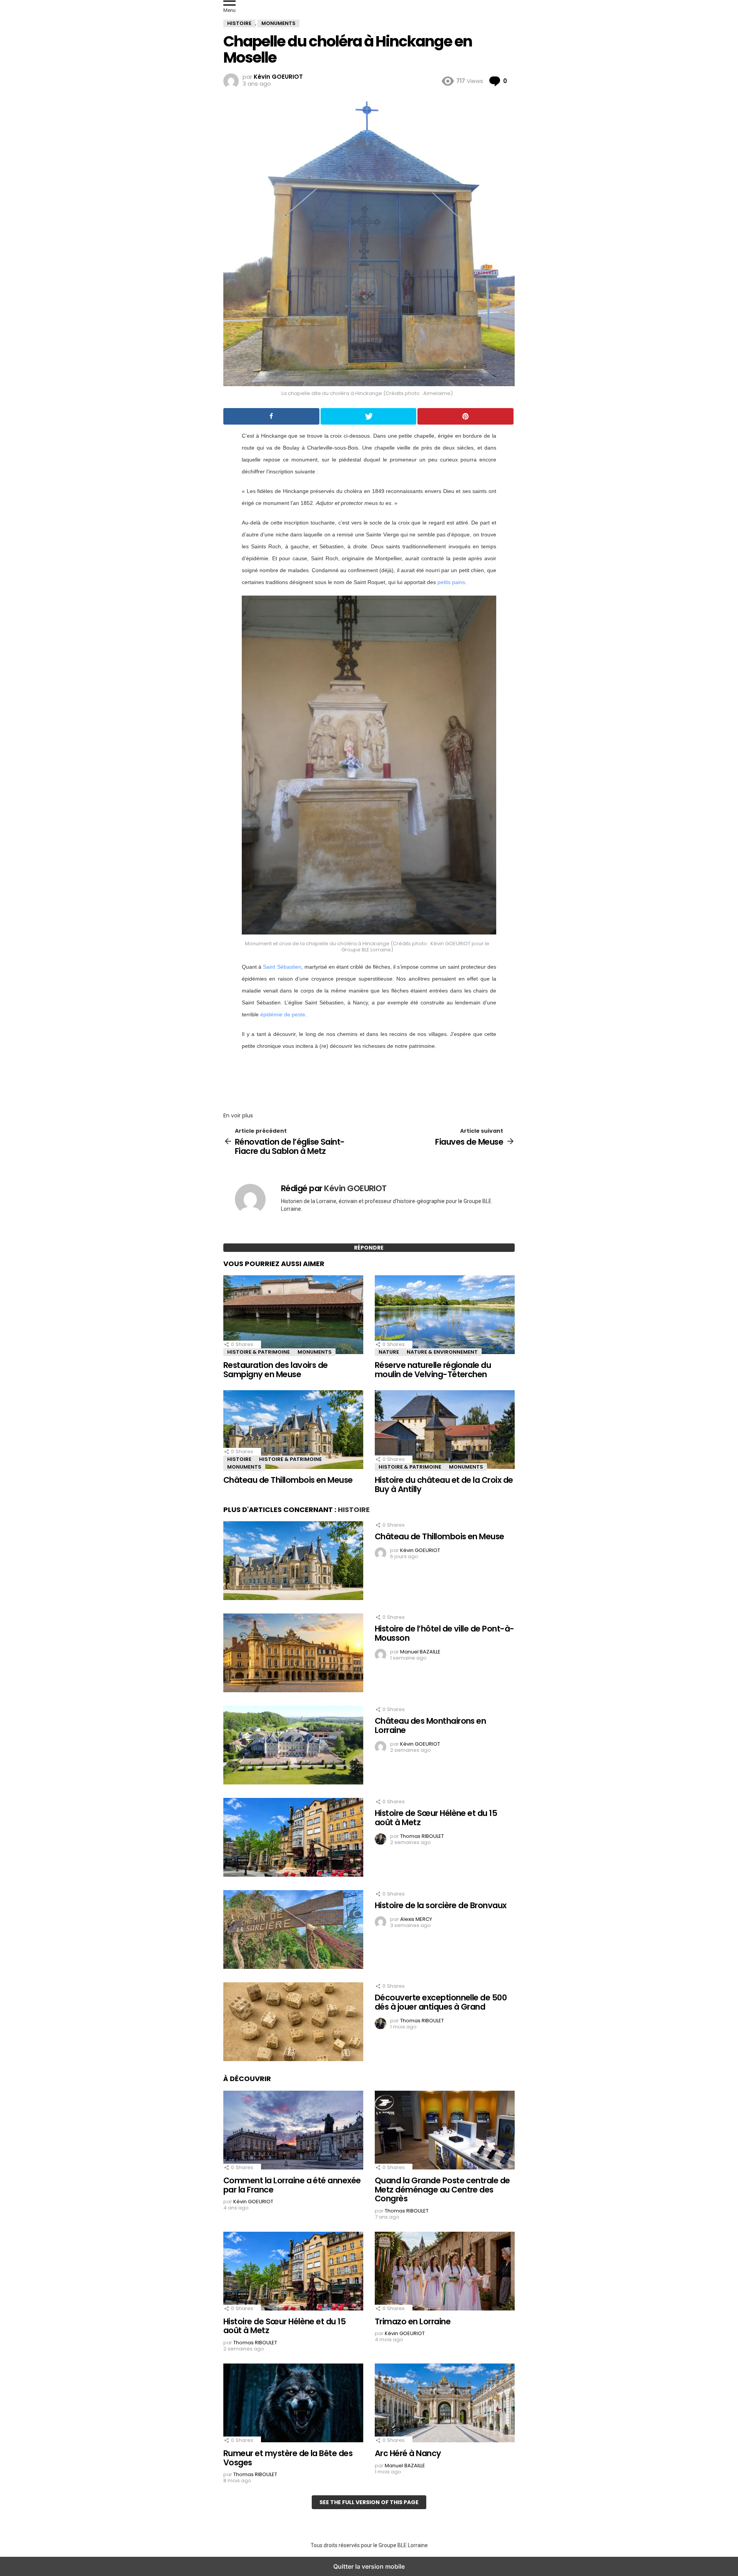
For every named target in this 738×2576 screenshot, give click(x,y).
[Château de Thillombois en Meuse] (293, 1431)
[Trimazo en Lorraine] (445, 2272)
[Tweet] (369, 416)
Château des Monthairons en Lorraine (430, 1725)
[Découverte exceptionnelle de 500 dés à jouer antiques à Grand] (293, 2023)
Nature (389, 1352)
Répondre (369, 1248)
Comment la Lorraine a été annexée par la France (292, 2185)
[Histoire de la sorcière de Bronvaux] (293, 1930)
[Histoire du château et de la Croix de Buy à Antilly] (445, 1431)
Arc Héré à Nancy (408, 2453)
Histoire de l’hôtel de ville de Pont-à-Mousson (445, 1633)
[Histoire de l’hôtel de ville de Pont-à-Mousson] (293, 1654)
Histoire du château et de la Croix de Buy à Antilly (444, 1485)
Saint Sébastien (282, 967)
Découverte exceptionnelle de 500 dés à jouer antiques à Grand (441, 2002)
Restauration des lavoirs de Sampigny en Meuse (276, 1370)
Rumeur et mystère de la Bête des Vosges (288, 2458)
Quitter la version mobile (369, 2566)
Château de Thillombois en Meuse (288, 1480)
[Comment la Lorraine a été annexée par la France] (293, 2131)
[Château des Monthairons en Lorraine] (293, 1746)
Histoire (239, 1459)
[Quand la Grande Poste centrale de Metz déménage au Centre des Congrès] (445, 2131)
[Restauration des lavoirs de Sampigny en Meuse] (293, 1316)
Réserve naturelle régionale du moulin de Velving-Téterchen (433, 1370)
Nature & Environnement (442, 1352)
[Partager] (271, 416)
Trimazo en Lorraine (413, 2321)
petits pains (451, 582)
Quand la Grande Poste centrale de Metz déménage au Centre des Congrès (442, 2189)
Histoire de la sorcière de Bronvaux (441, 1905)
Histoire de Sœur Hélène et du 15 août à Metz (436, 1818)
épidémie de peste (283, 1014)
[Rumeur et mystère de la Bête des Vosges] (293, 2404)
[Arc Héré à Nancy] (445, 2404)
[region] (369, 1079)
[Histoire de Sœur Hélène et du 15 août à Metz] (293, 1838)
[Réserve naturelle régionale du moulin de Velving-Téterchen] (445, 1316)
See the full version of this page (369, 2502)
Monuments (315, 1352)
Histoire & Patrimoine (258, 1352)
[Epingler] (465, 416)
